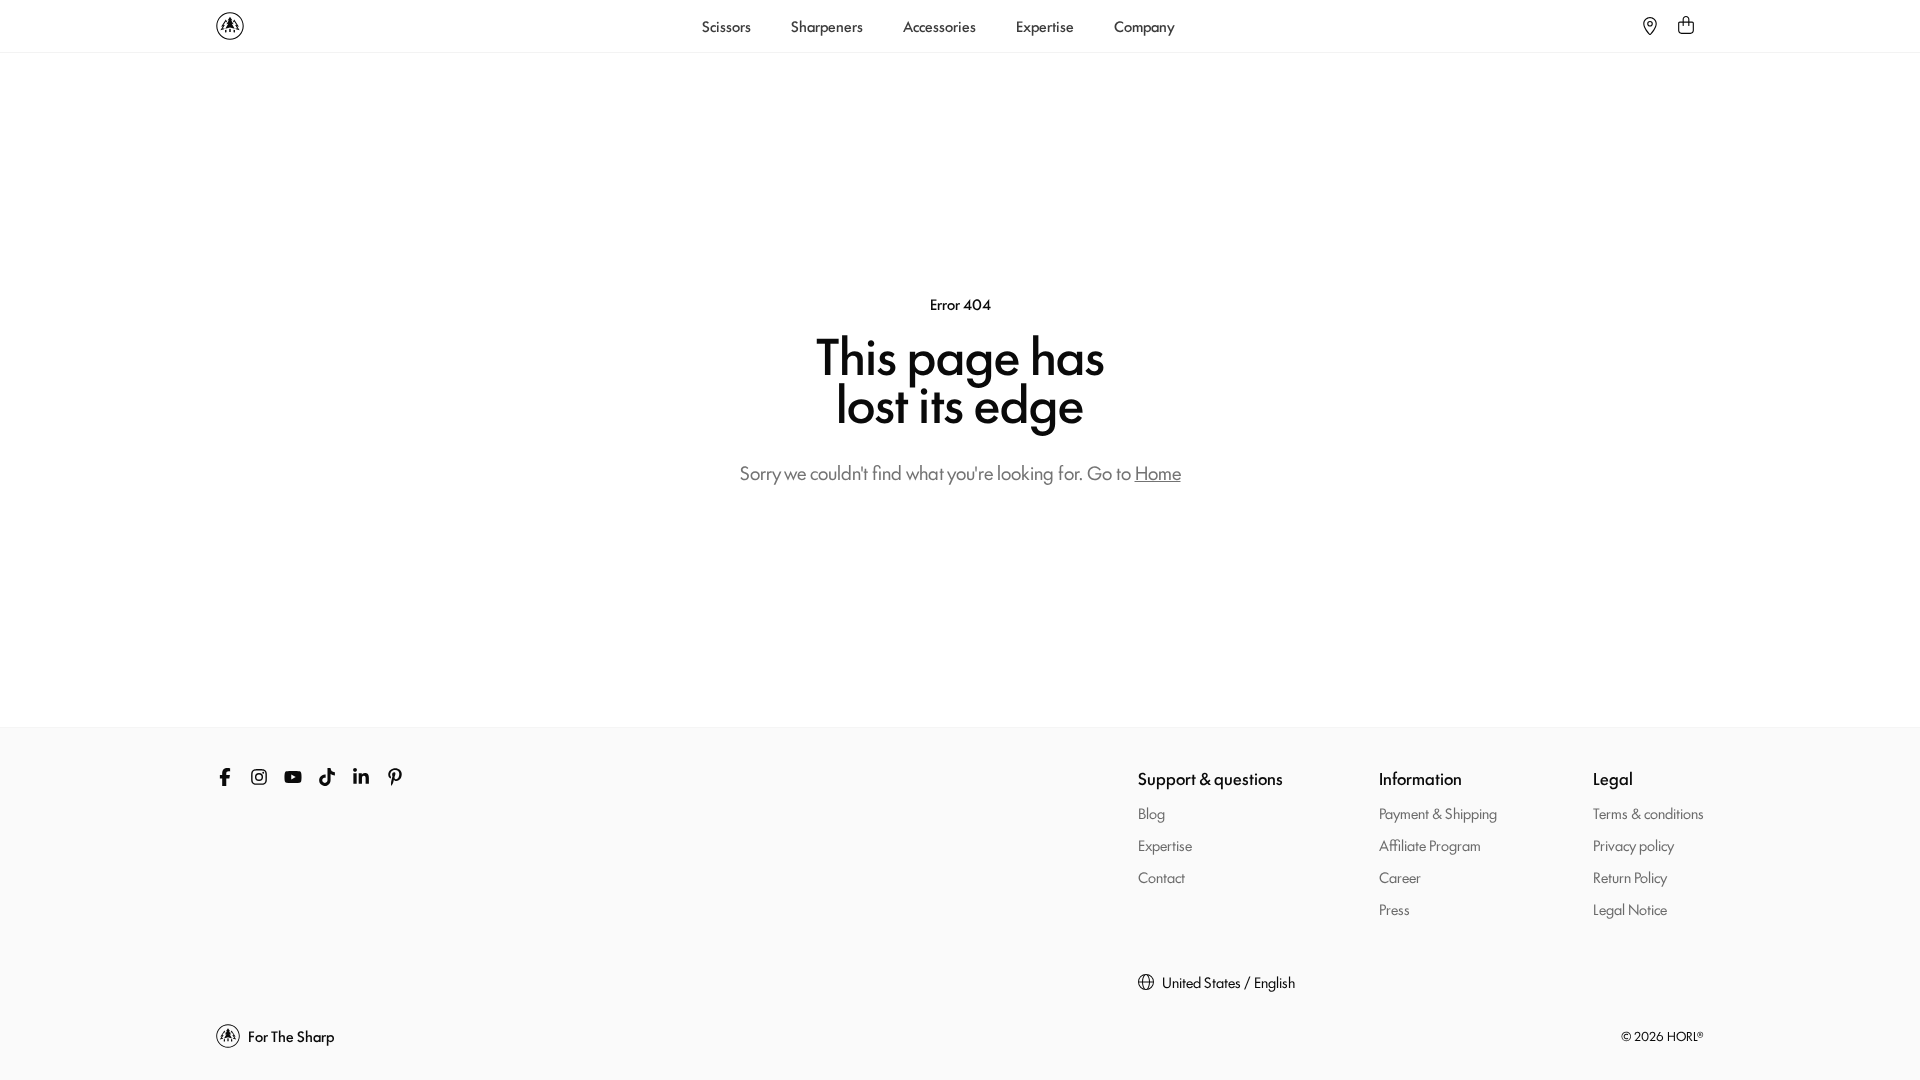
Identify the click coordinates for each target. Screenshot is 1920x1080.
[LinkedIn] (361, 777)
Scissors (726, 26)
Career (1400, 876)
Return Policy (1630, 876)
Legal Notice (1630, 908)
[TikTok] (327, 777)
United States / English (1228, 982)
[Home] (230, 26)
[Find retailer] (1650, 26)
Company (1144, 26)
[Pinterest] (395, 777)
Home (1158, 472)
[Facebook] (225, 777)
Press (1394, 908)
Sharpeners (827, 26)
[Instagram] (259, 777)
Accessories (939, 26)
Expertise (1045, 26)
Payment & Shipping (1438, 812)
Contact (1161, 876)
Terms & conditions (1648, 812)
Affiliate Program (1430, 844)
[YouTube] (293, 777)
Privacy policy (1633, 844)
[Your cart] (1686, 26)
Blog (1151, 812)
